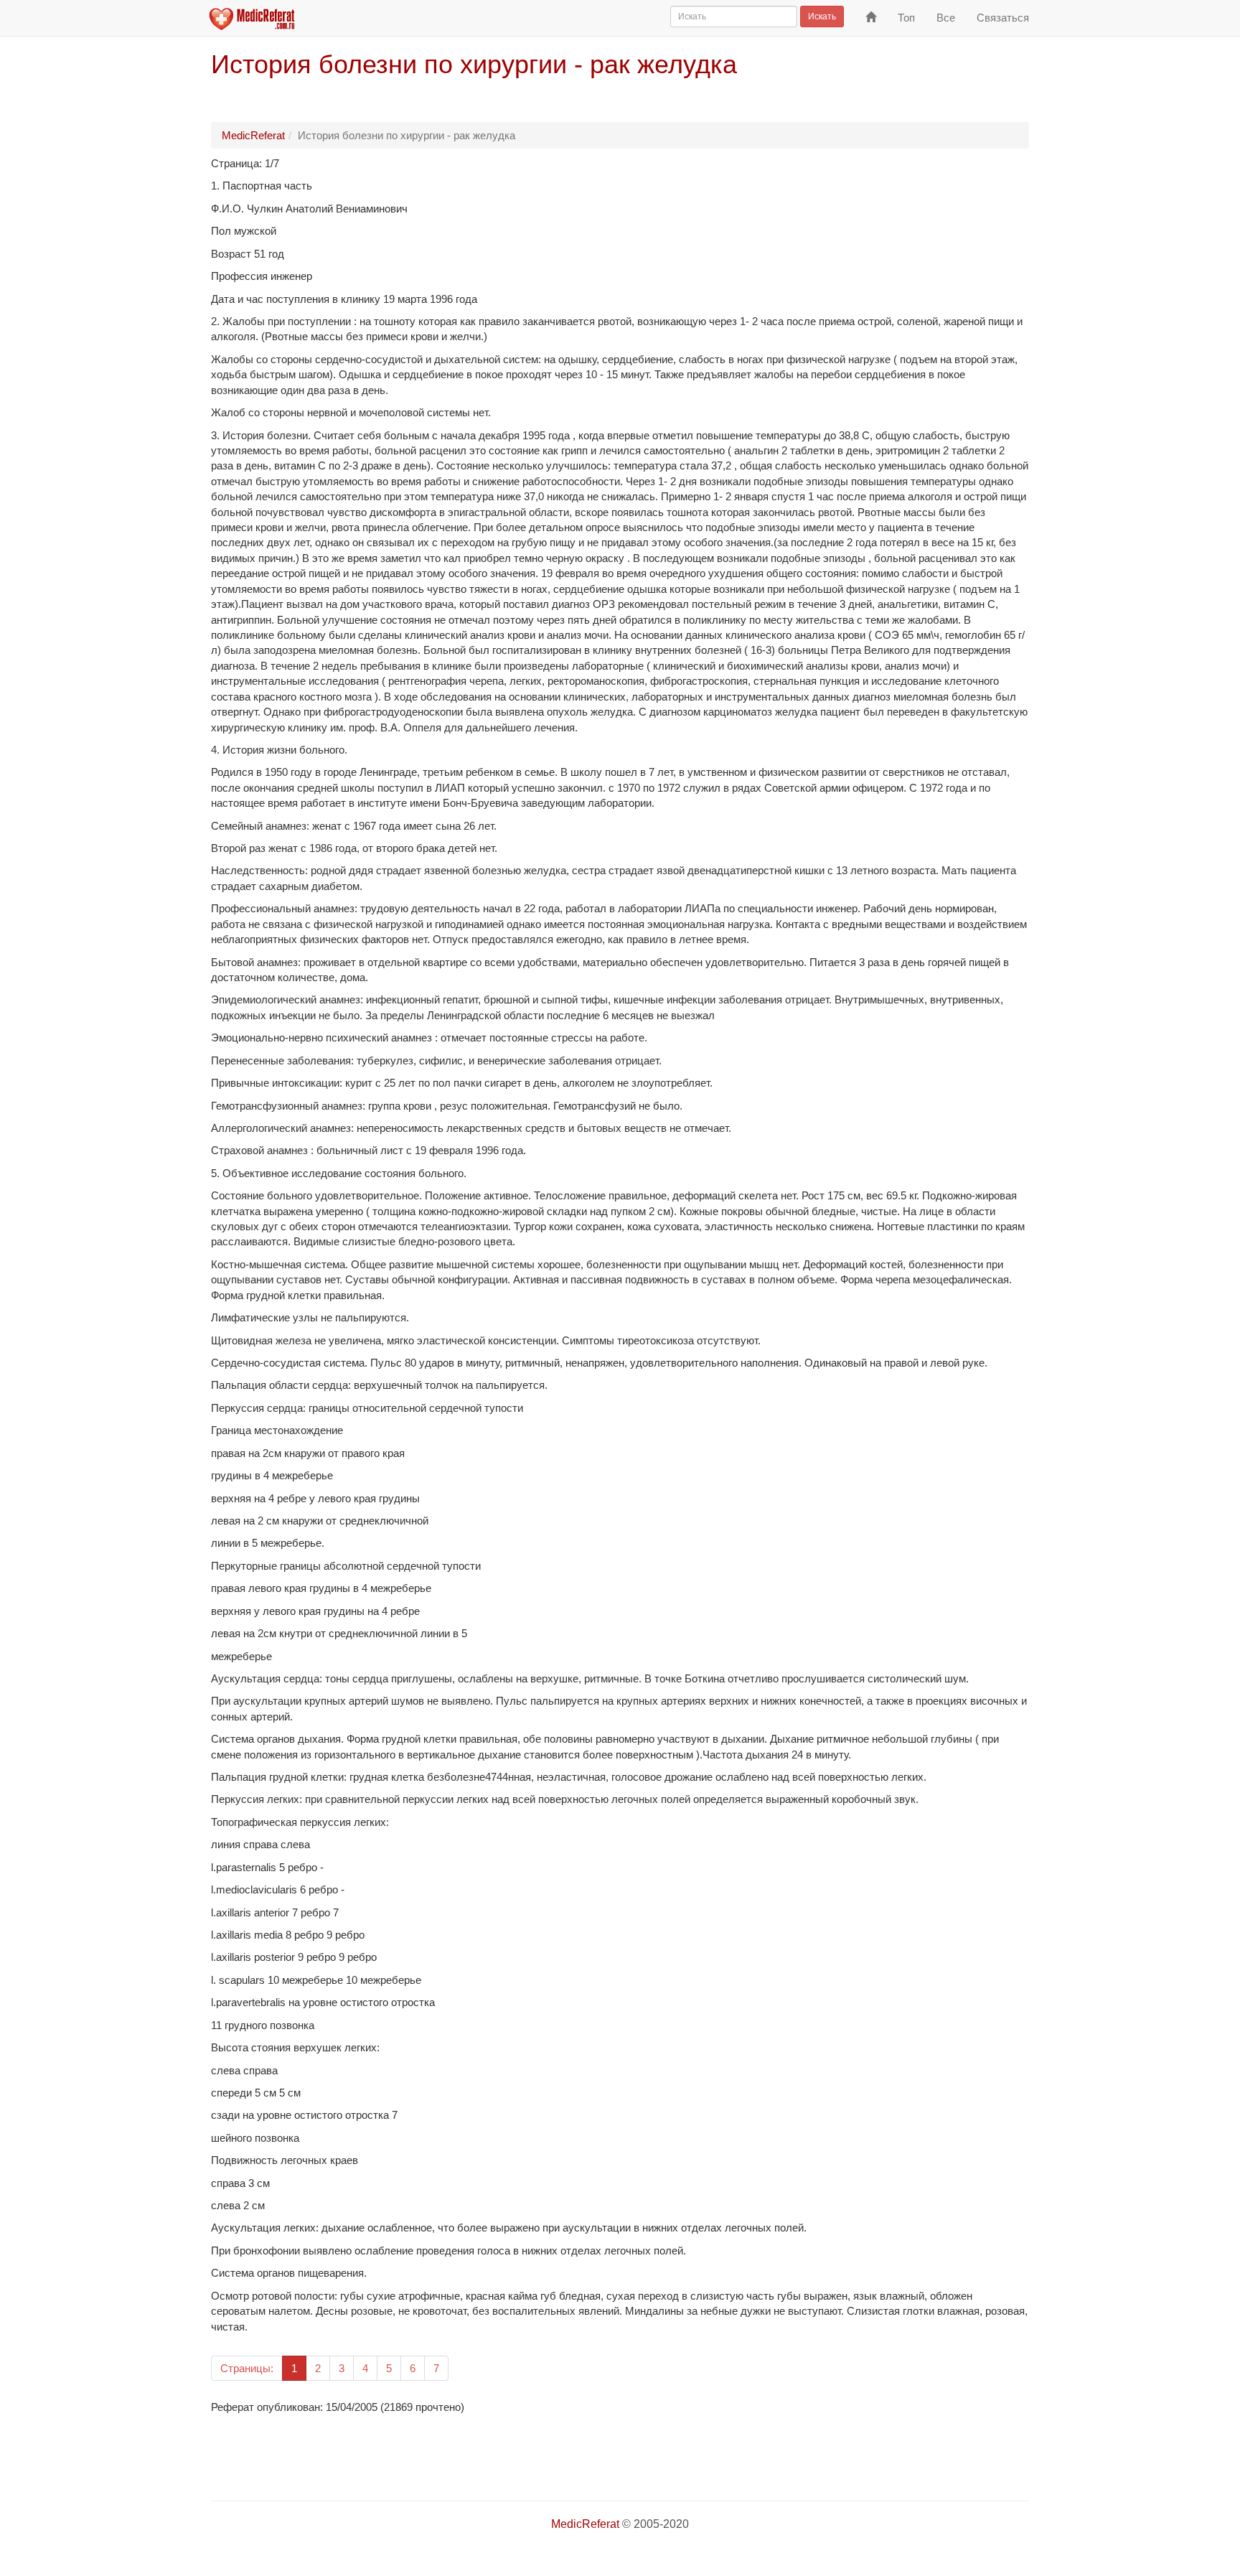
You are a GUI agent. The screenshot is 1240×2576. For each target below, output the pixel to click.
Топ (906, 18)
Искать (822, 17)
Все (946, 18)
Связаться (1003, 18)
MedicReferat (253, 135)
